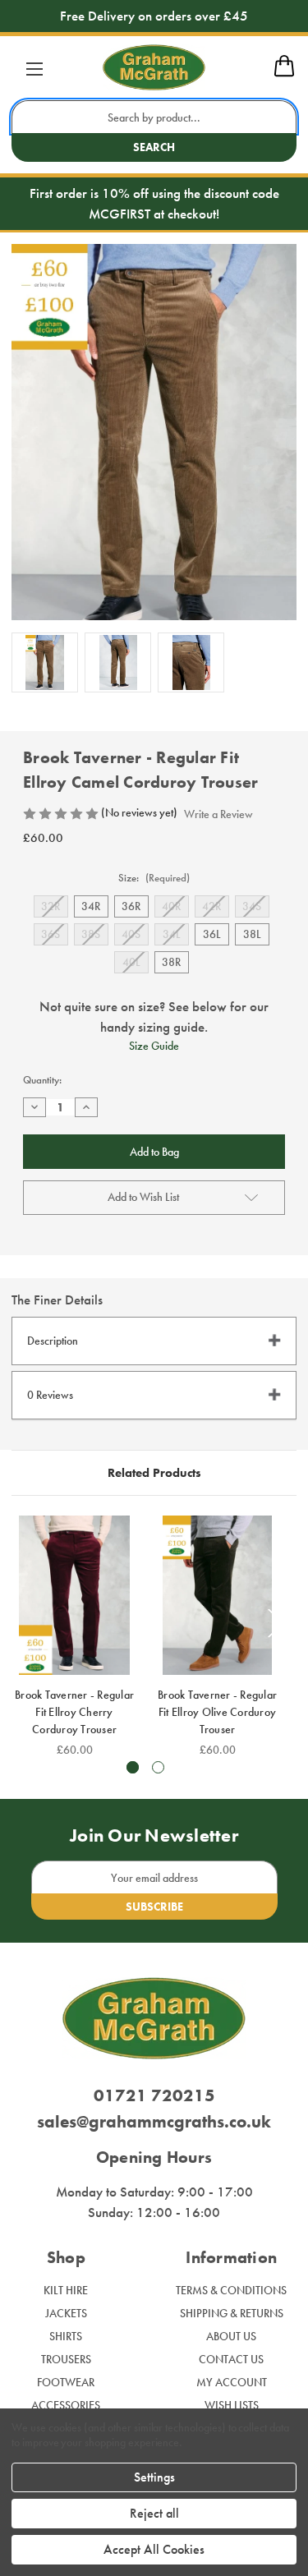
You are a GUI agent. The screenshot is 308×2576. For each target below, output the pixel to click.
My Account (232, 2382)
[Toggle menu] (34, 69)
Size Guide (154, 1046)
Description (53, 1341)
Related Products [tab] (154, 1473)
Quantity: (42, 1080)
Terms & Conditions (231, 2290)
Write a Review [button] (218, 814)
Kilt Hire (66, 2290)
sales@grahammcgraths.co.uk (154, 2121)
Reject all (154, 2513)
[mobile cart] (284, 74)
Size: (154, 878)
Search (154, 147)
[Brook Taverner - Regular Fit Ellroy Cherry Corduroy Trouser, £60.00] (74, 1595)
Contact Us (231, 2359)
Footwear (66, 2382)
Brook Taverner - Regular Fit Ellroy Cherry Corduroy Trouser (74, 1712)
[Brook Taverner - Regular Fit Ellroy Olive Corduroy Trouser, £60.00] (217, 1595)
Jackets (66, 2313)
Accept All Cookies (154, 2549)
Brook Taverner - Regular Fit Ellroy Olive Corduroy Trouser (217, 1712)
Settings (154, 2477)
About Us (231, 2336)
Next (276, 1624)
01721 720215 (154, 2095)
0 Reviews (50, 1395)
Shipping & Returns (232, 2313)
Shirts (66, 2336)
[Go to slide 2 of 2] (158, 1767)
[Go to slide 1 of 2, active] (133, 1767)
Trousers (66, 2359)
